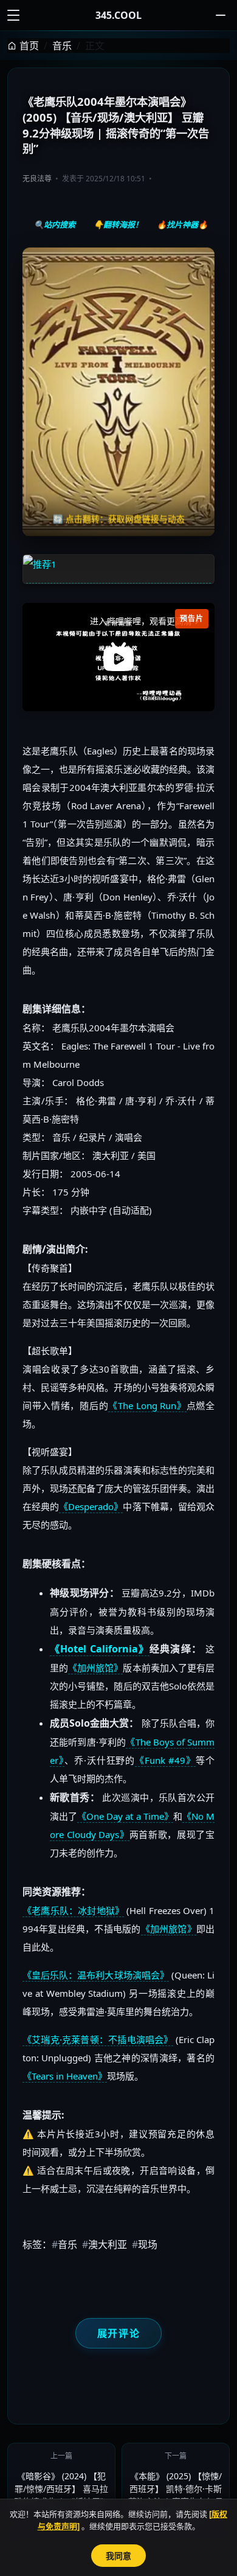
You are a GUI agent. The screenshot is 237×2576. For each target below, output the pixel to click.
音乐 (62, 46)
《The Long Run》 (147, 1405)
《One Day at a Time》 (125, 1816)
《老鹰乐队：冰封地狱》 (73, 1910)
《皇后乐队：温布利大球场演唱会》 (96, 1975)
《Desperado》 (91, 1506)
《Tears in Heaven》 (65, 2076)
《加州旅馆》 (95, 1668)
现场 (145, 2244)
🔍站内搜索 (55, 225)
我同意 (118, 2556)
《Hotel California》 (100, 1649)
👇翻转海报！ (118, 225)
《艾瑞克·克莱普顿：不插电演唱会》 (98, 2039)
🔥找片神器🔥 (182, 225)
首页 (29, 46)
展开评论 (118, 2333)
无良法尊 (37, 179)
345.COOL (118, 15)
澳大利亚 (105, 2244)
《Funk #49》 (165, 1760)
